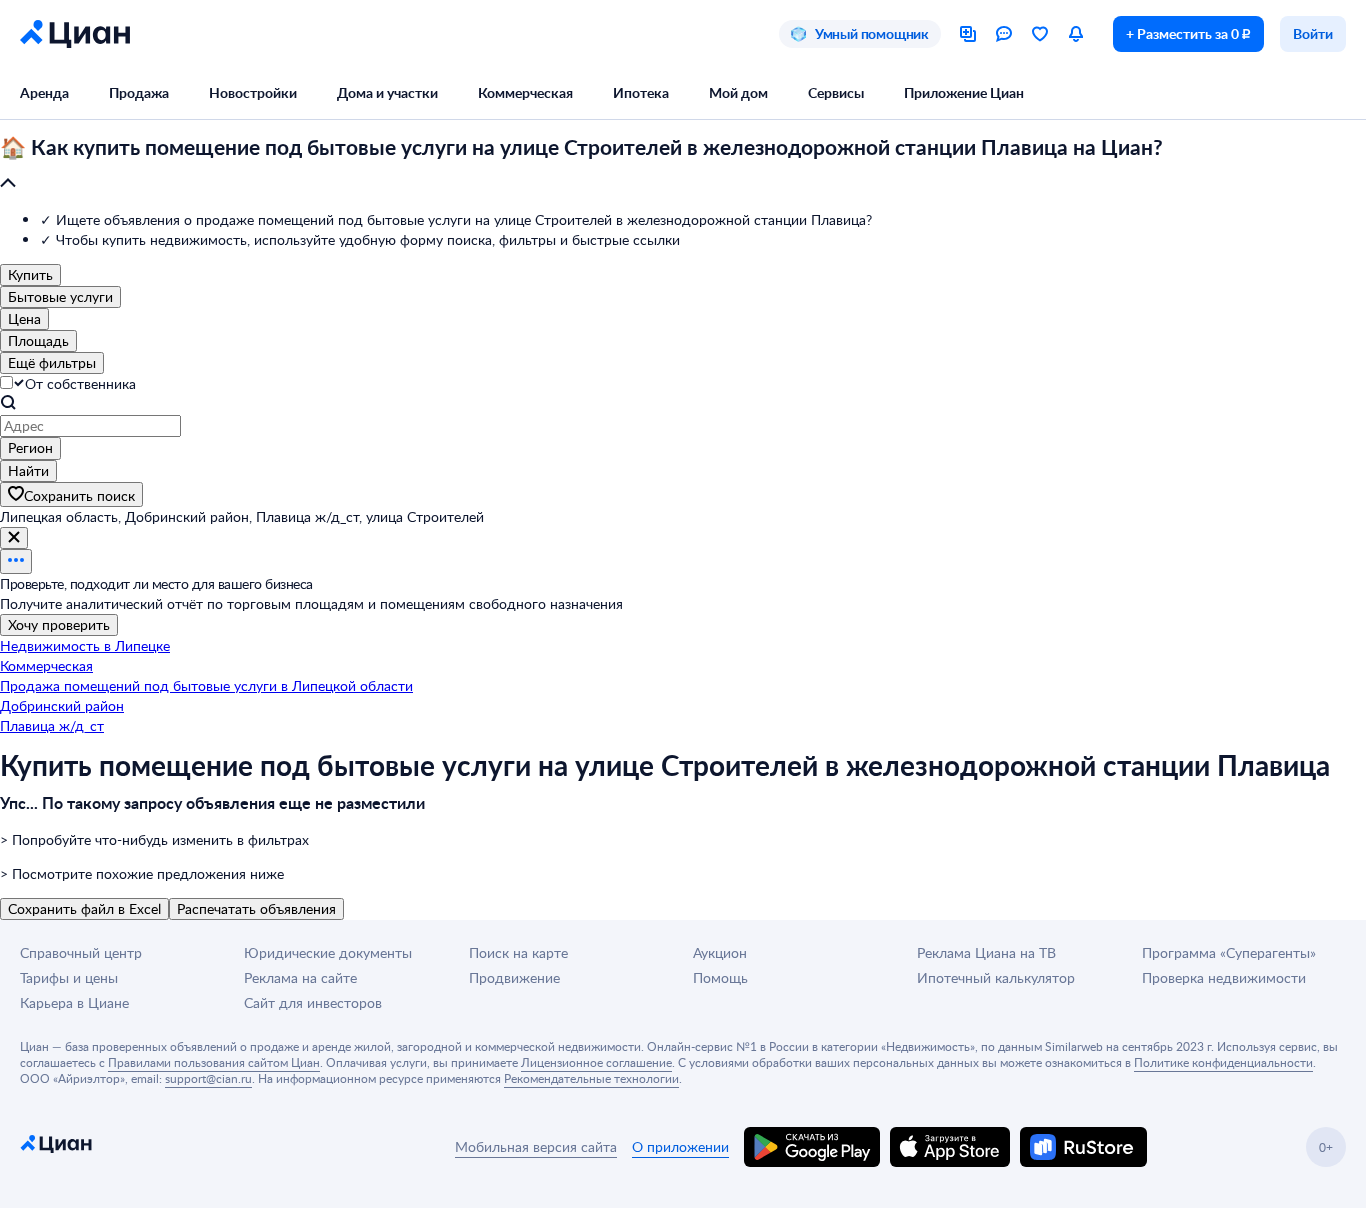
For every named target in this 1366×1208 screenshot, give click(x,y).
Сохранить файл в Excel (84, 908)
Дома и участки (387, 92)
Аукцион (720, 952)
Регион (30, 447)
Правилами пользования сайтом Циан (214, 1062)
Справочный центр (81, 952)
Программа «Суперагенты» (1229, 952)
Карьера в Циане (74, 1002)
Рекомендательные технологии (591, 1078)
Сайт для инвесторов (313, 1002)
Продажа (139, 92)
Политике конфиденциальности (1223, 1062)
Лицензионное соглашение (596, 1062)
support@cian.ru (208, 1078)
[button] (683, 166)
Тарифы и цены (69, 977)
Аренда (44, 92)
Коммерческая (525, 92)
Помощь (720, 977)
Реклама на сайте (300, 977)
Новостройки (253, 92)
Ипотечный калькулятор (996, 977)
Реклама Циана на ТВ (986, 952)
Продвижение (514, 977)
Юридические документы (328, 952)
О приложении (680, 1146)
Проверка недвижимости (1224, 977)
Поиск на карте (518, 952)
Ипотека (641, 92)
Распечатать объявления (256, 908)
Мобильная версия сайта (536, 1146)
